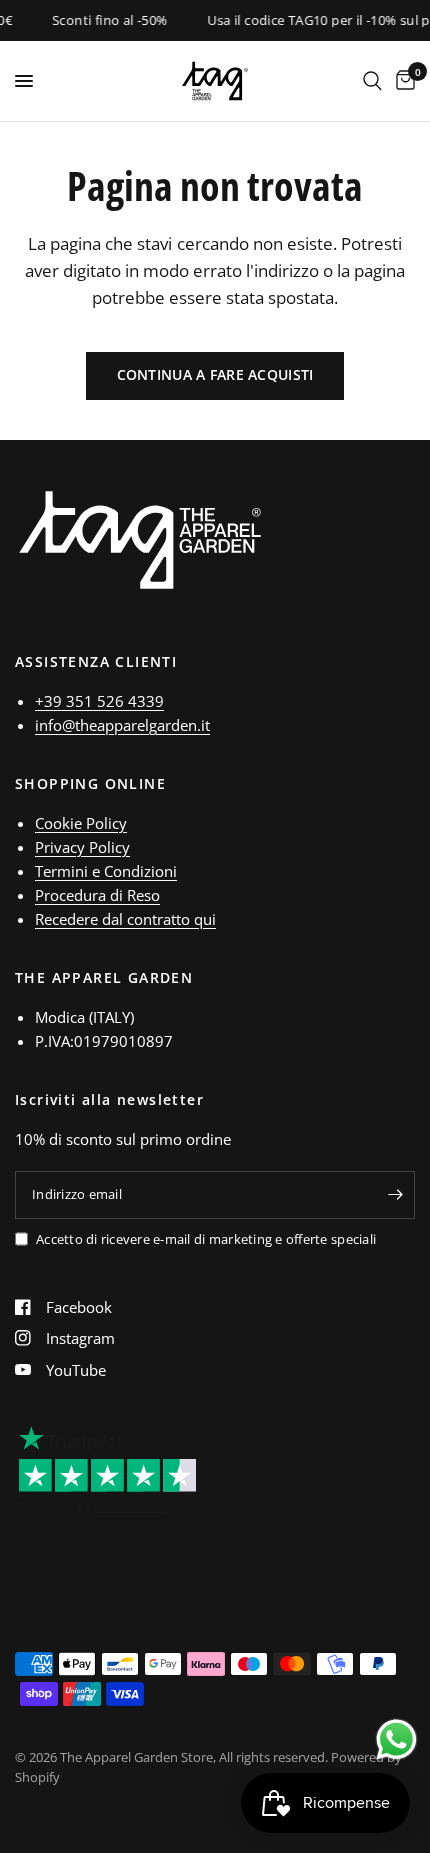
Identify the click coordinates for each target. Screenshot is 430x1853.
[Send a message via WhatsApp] (396, 1739)
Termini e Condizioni (106, 871)
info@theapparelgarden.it (122, 725)
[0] (402, 81)
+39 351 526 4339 (99, 701)
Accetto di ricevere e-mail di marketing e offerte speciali (206, 1239)
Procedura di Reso (97, 895)
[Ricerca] (372, 81)
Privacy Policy (82, 847)
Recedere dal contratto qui (125, 919)
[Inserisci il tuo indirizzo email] (395, 1195)
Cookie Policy (81, 823)
